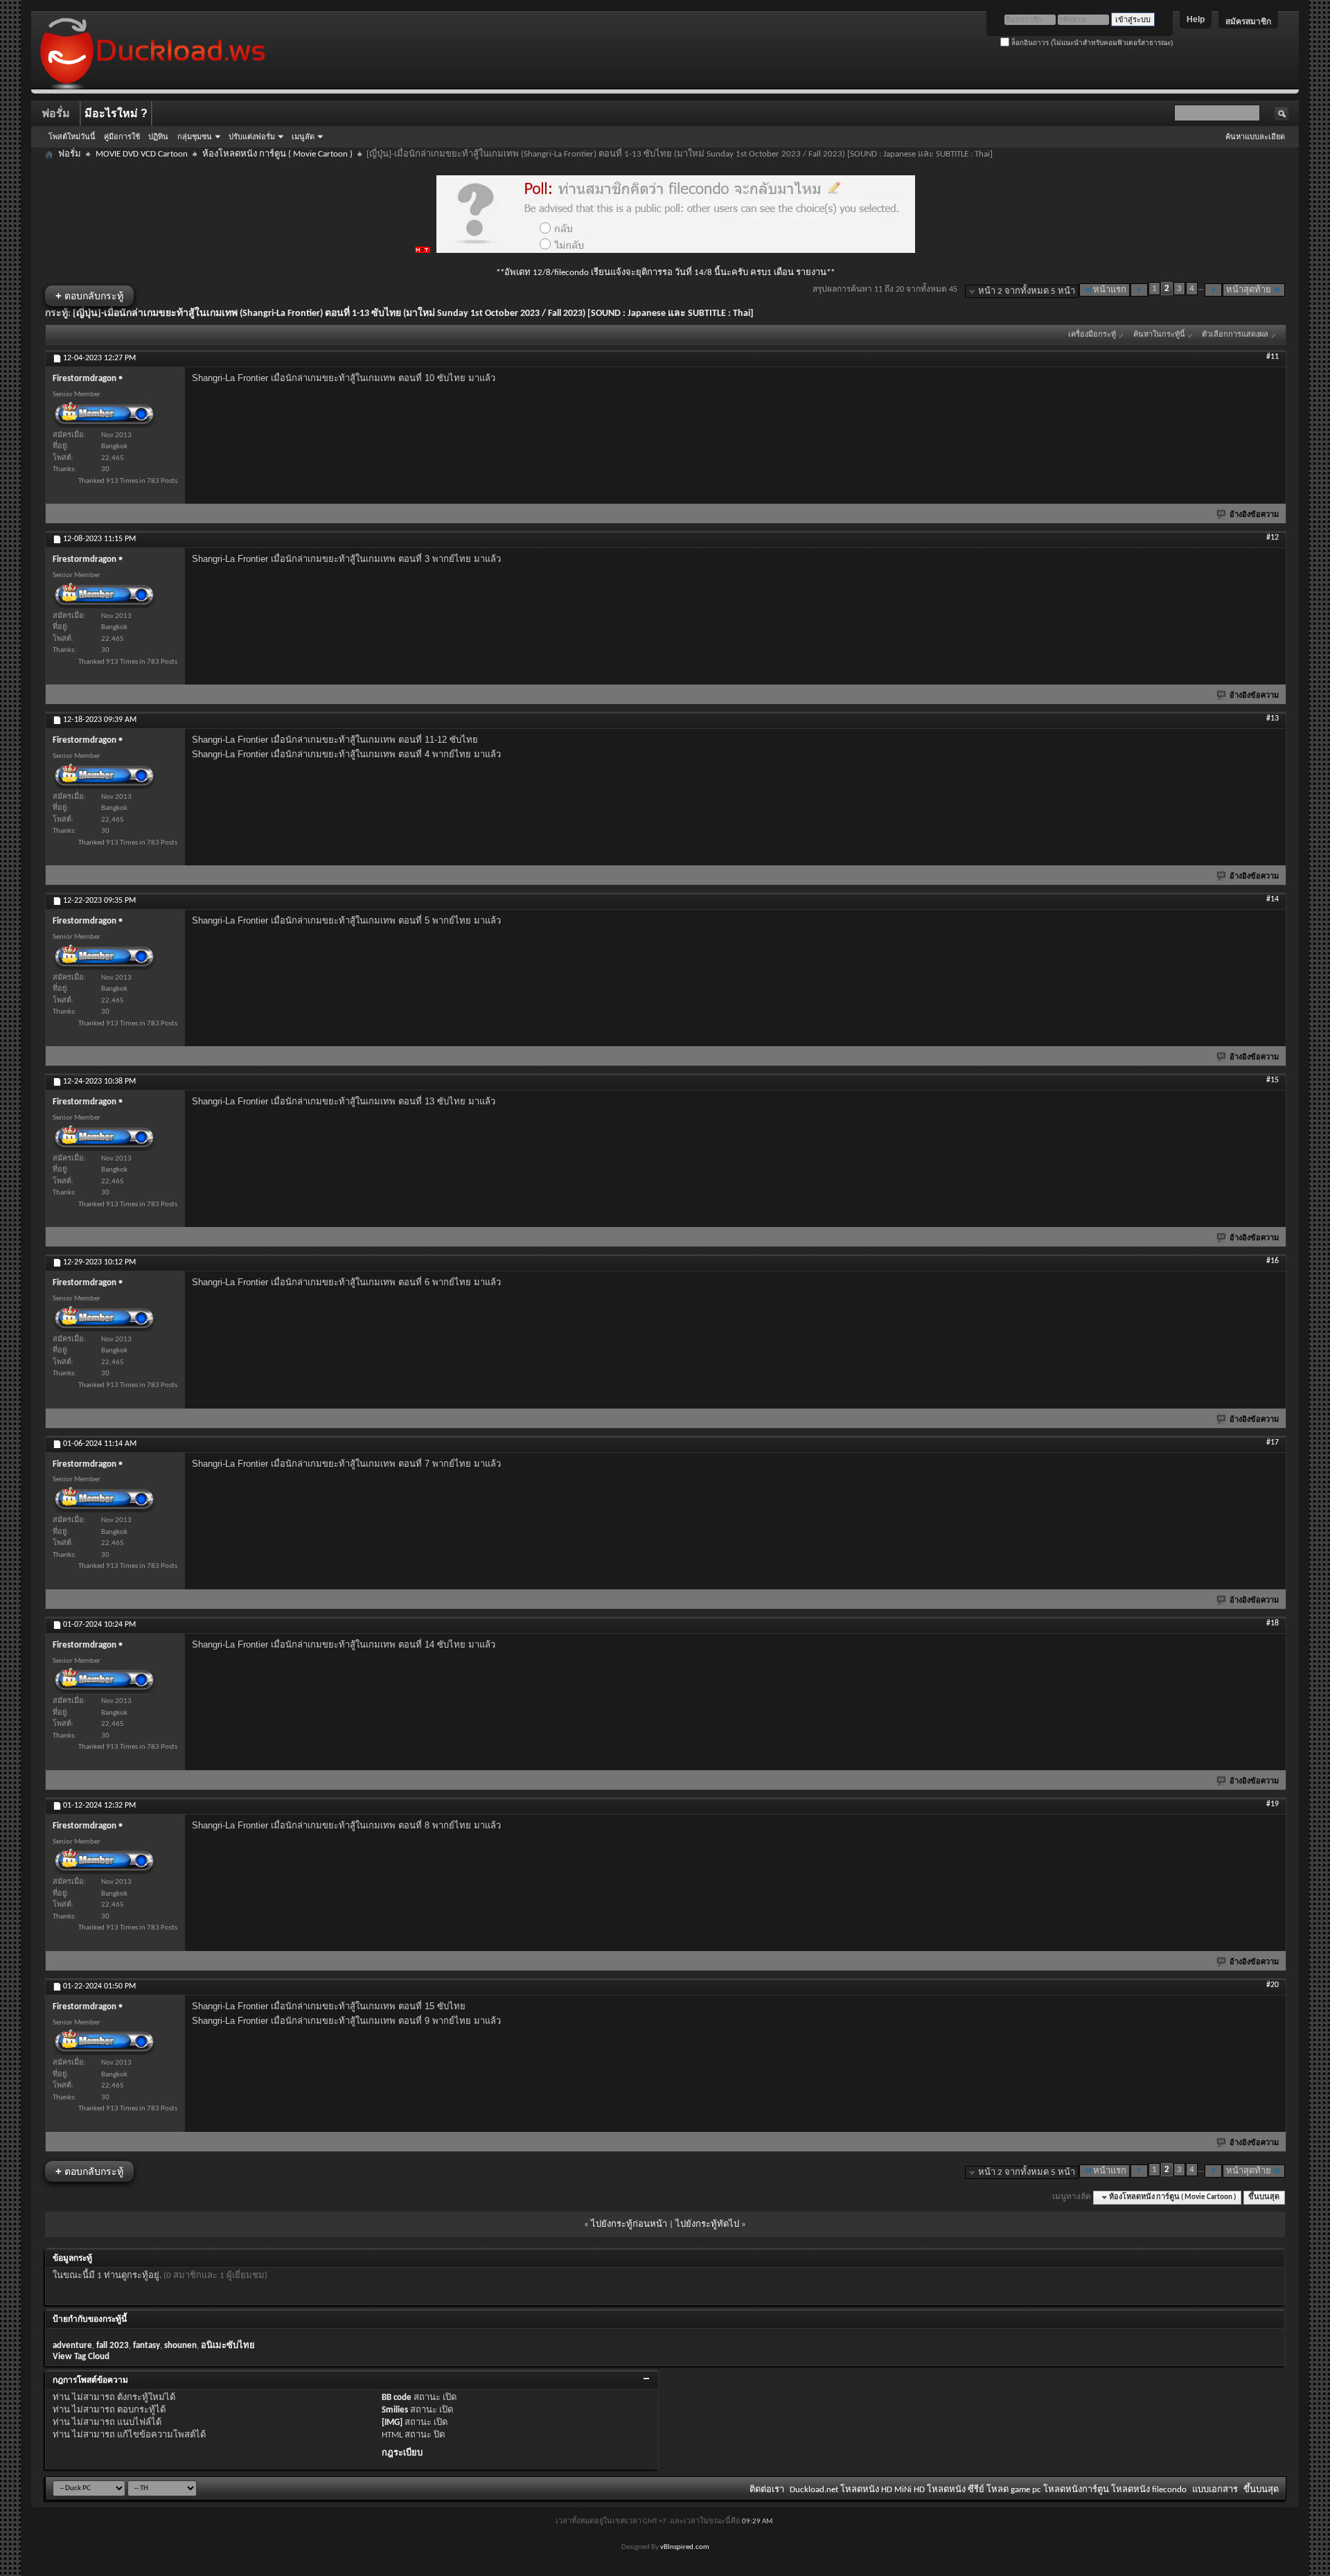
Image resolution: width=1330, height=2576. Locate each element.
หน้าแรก (1110, 290)
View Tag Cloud (81, 2357)
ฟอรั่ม (56, 113)
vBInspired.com (685, 2547)
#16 (1273, 1261)
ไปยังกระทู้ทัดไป (707, 2224)
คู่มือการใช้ (122, 136)
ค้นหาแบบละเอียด (1255, 136)
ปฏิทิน (158, 136)
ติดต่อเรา (767, 2490)
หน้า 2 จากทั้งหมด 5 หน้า (1027, 291)
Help (1196, 19)
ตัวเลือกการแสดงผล (1235, 335)
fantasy (147, 2346)
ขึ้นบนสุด (1264, 2197)
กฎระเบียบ (402, 2453)
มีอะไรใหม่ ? (116, 113)
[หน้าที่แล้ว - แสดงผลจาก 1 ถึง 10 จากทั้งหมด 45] (1139, 290)
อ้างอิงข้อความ (1254, 515)
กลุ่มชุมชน (195, 136)
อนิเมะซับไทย (228, 2346)
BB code (397, 2398)
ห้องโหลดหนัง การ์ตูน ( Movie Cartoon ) (277, 154)
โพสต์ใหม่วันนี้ (72, 136)
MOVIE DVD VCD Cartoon (142, 154)
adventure (72, 2346)
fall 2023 (113, 2346)
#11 (1273, 357)
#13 (1273, 718)
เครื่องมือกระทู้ (1092, 335)
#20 (1273, 1985)
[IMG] (392, 2423)
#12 (1273, 538)
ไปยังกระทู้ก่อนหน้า (629, 2224)
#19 (1273, 1804)
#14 (1273, 899)
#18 (1273, 1623)
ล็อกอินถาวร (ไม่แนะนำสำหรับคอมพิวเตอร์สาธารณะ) (1091, 43)
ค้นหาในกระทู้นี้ (1159, 335)
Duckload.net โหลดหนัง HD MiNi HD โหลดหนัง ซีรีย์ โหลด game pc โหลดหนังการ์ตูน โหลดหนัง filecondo (988, 2490)
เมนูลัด (303, 136)
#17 (1273, 1443)
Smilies (395, 2410)
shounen (180, 2346)
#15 (1273, 1080)
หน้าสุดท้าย (1249, 290)
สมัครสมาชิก (1248, 21)
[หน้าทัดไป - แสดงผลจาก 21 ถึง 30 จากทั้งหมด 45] (1213, 290)
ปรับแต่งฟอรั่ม (252, 136)
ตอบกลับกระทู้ (89, 295)
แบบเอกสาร (1215, 2490)
